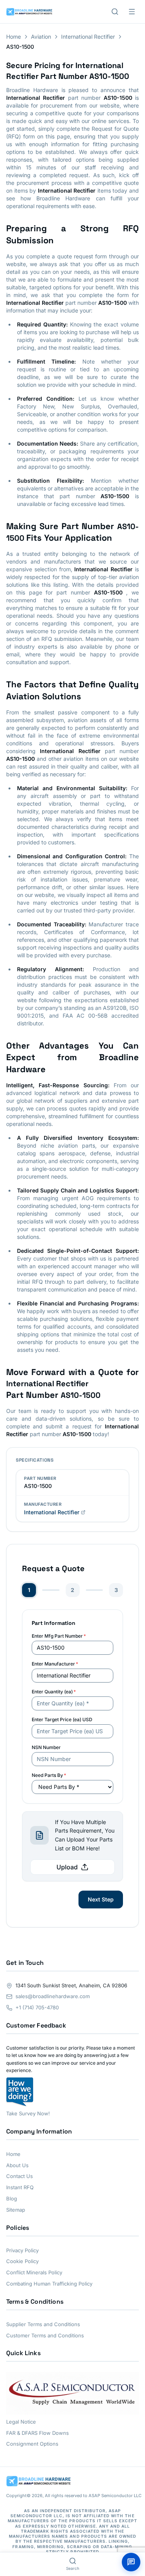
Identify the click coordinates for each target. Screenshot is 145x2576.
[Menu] (132, 12)
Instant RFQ (20, 2187)
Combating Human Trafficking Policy (49, 2284)
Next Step (101, 1899)
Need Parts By (49, 1775)
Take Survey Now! (28, 2113)
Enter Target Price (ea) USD (62, 1719)
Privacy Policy (22, 2250)
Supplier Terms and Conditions (43, 2324)
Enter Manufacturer (55, 1664)
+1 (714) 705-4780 (37, 2007)
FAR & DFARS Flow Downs (38, 2433)
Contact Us (20, 2176)
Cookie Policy (22, 2261)
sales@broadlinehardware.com (53, 1996)
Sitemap (16, 2210)
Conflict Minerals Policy (34, 2272)
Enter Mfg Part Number (59, 1636)
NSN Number (46, 1747)
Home (14, 37)
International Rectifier (88, 37)
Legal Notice (21, 2422)
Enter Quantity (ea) (54, 1692)
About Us (17, 2165)
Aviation (41, 37)
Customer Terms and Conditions (45, 2335)
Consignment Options (32, 2444)
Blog (12, 2198)
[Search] (115, 12)
